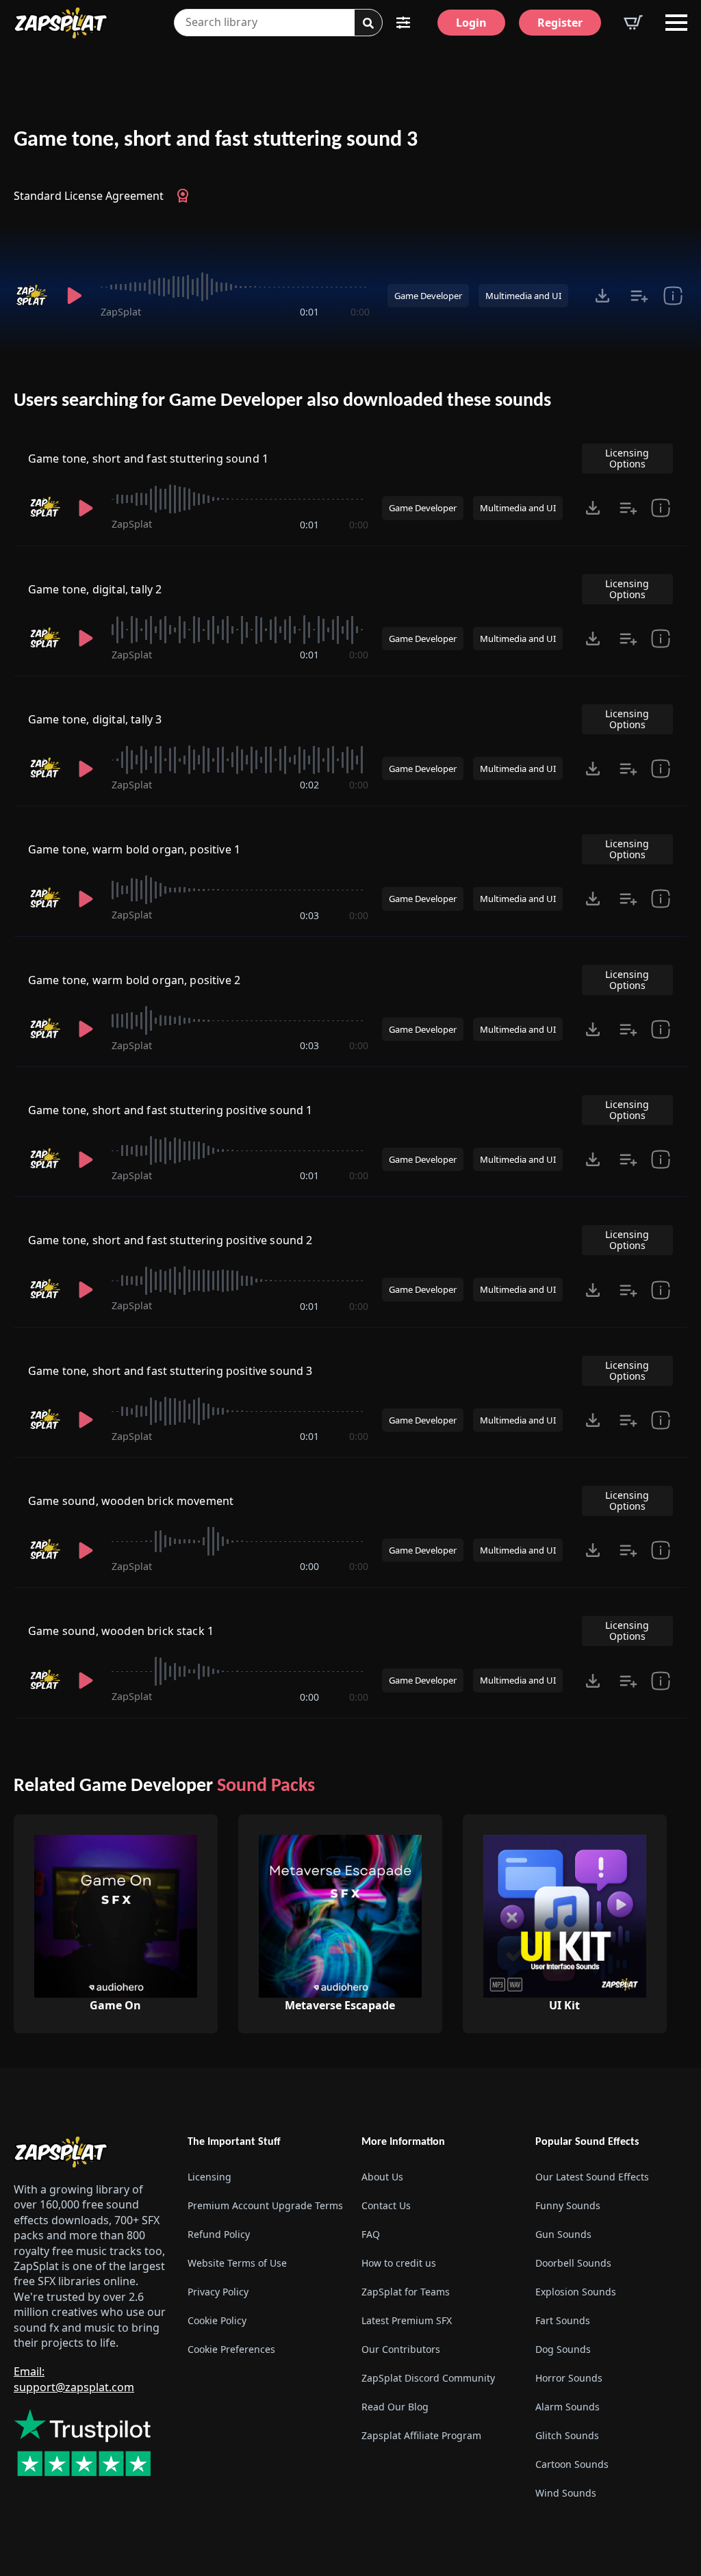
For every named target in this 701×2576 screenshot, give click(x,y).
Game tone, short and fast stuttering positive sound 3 (170, 1371)
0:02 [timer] (309, 785)
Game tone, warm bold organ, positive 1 (134, 849)
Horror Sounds (569, 2378)
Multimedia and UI (523, 296)
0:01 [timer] (309, 312)
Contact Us (386, 2205)
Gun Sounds (563, 2234)
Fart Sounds (563, 2320)
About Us (382, 2177)
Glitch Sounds (567, 2435)
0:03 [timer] (309, 915)
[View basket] (633, 23)
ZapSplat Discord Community (428, 2378)
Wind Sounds (566, 2493)
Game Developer (428, 296)
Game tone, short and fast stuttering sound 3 (216, 140)
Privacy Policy (218, 2292)
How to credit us (399, 2263)
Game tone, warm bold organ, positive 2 (134, 980)
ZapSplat (121, 312)
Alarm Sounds (568, 2407)
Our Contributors (401, 2349)
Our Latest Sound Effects (592, 2177)
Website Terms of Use (237, 2263)
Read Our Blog (395, 2407)
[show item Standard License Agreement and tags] (673, 296)
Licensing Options (627, 458)
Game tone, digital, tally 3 (95, 719)
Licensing (209, 2177)
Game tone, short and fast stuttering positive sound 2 (170, 1240)
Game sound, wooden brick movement (131, 1501)
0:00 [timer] (360, 312)
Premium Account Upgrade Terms (264, 2205)
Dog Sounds (563, 2349)
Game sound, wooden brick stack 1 (121, 1631)
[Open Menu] (676, 23)
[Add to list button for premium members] (639, 296)
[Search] (368, 23)
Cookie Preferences (231, 2349)
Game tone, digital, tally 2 (95, 589)
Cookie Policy (217, 2320)
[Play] (74, 296)
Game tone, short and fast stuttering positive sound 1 (170, 1110)
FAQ (371, 2234)
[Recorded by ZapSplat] (31, 296)
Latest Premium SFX (407, 2320)
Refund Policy (219, 2234)
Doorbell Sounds (573, 2263)
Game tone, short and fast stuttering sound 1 (148, 459)
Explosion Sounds (576, 2292)
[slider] (235, 287)
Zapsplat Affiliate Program (421, 2435)
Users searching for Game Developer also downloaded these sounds (282, 401)
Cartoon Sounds (572, 2464)
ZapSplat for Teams (406, 2292)
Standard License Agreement (89, 196)
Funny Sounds (568, 2205)
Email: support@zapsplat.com (74, 2379)
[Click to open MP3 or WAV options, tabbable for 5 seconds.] (602, 296)
